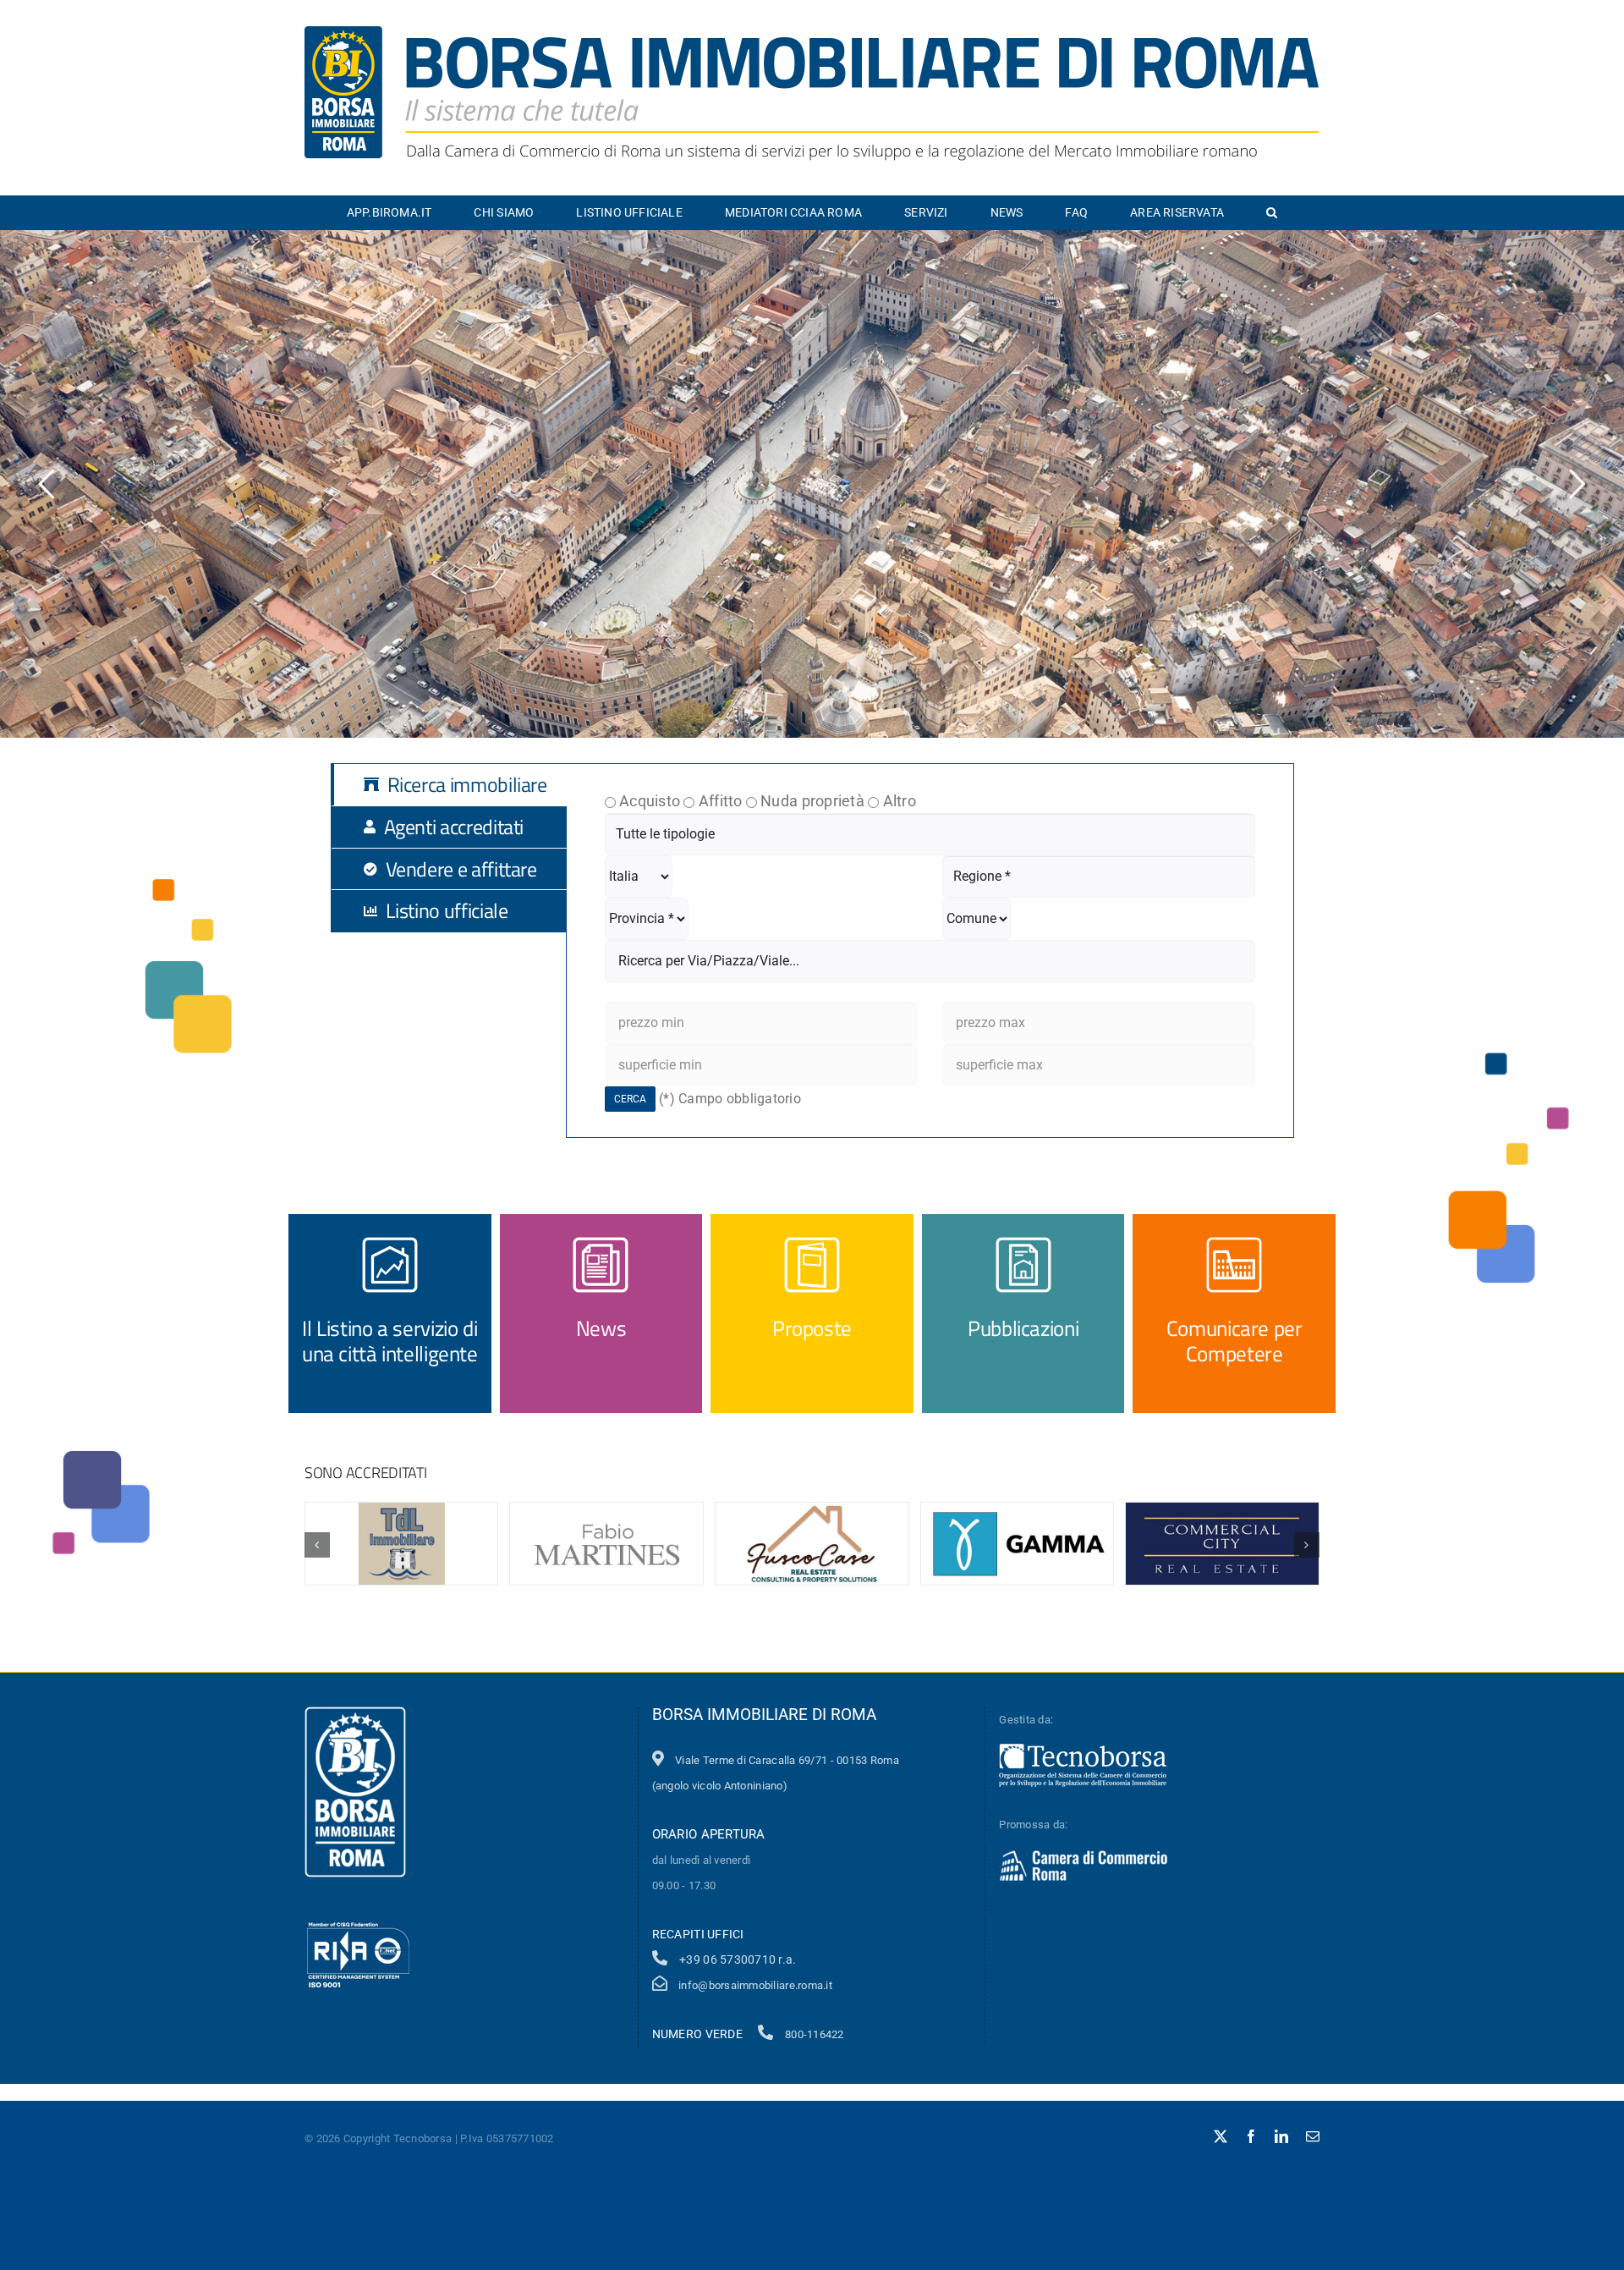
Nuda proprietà (812, 801)
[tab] (462, 785)
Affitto (721, 801)
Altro (900, 801)
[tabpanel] (930, 951)
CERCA (630, 1099)
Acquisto (650, 801)
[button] (1272, 212)
